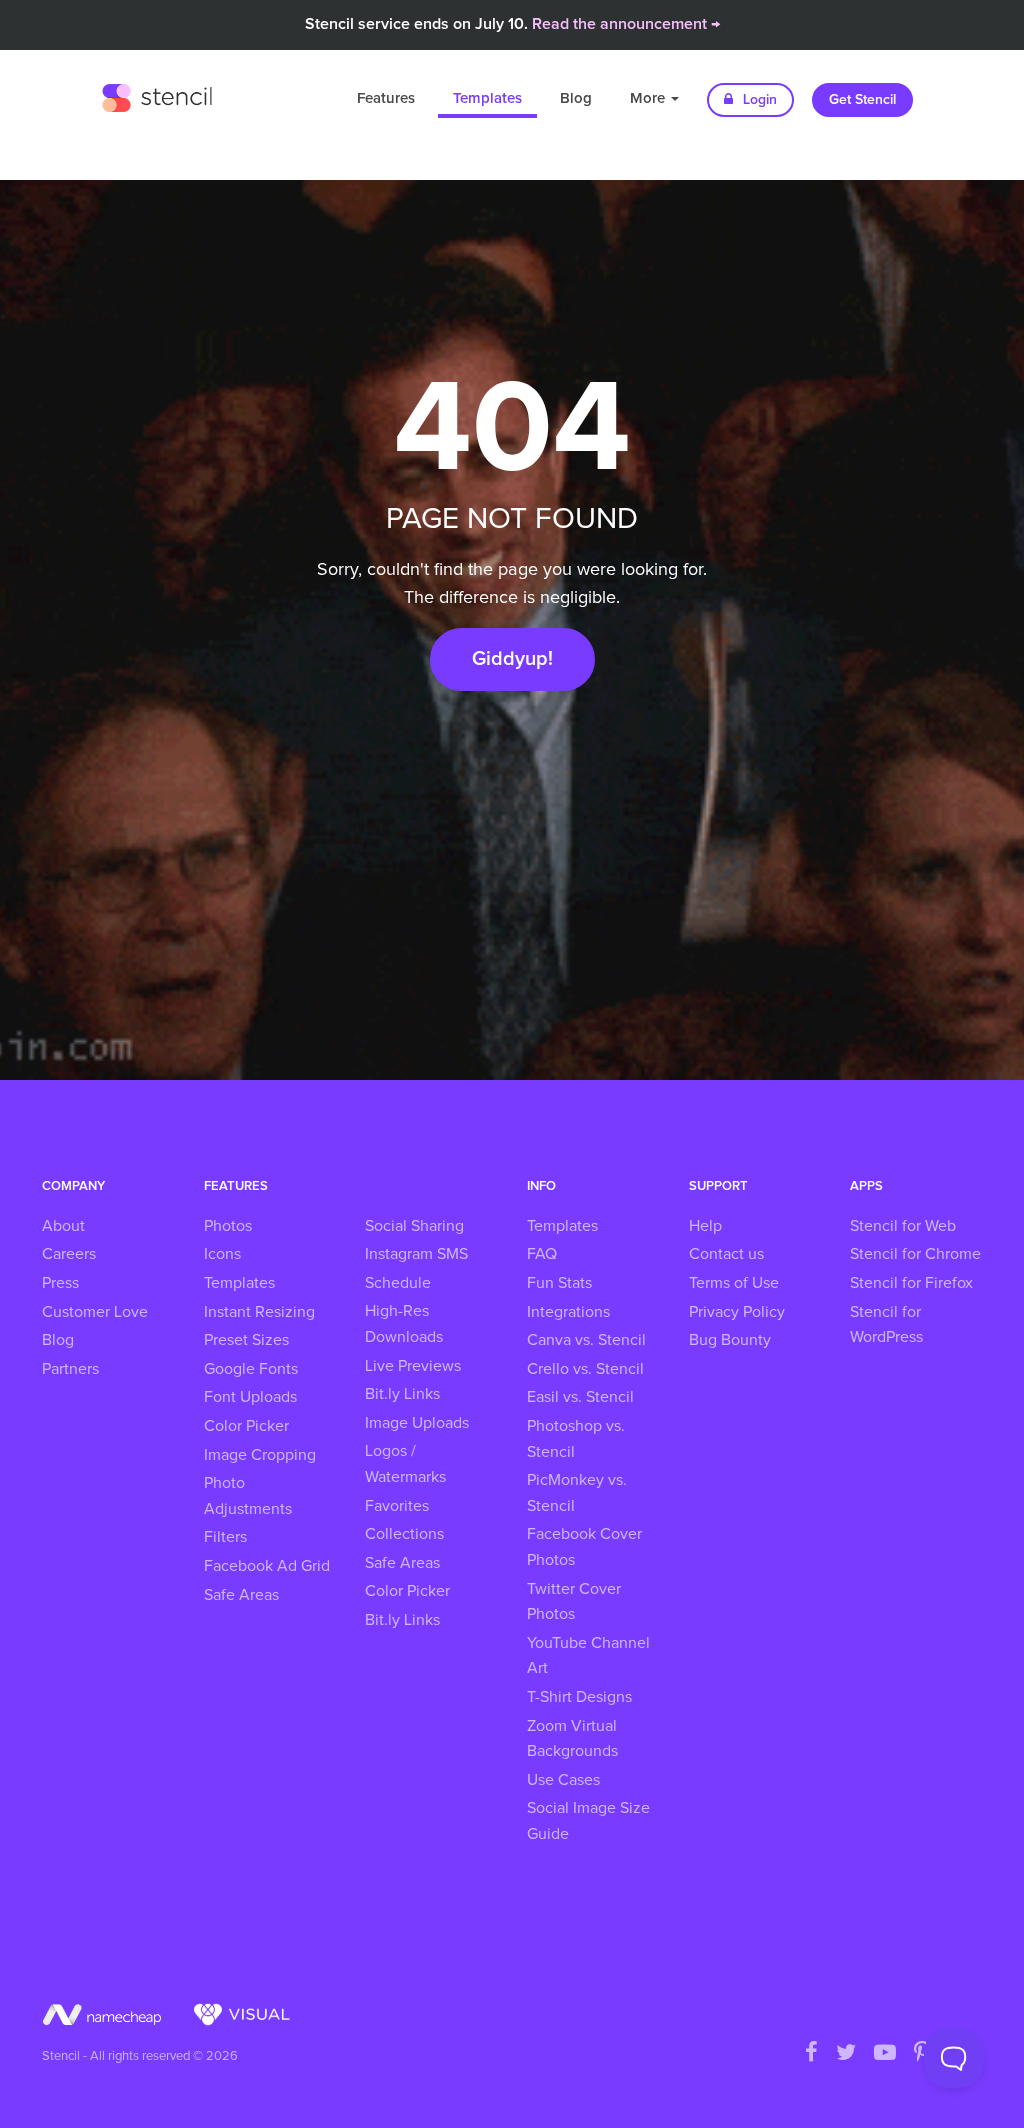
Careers (69, 1254)
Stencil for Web (903, 1226)
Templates (487, 98)
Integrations (568, 1312)
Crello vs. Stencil (585, 1369)
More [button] (649, 98)
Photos (228, 1226)
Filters (225, 1537)
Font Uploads (250, 1397)
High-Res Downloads (404, 1324)
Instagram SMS (416, 1254)
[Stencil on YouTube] (885, 2054)
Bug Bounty (730, 1340)
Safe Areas (241, 1595)
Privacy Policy (737, 1312)
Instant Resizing (259, 1312)
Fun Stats (559, 1283)
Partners (70, 1369)
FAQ (542, 1254)
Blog (576, 98)
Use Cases (563, 1780)
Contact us (726, 1254)
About (63, 1226)
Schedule (398, 1283)
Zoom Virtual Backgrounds (572, 1739)
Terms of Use (734, 1283)
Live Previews (413, 1366)
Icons (222, 1254)
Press (60, 1283)
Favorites (397, 1506)
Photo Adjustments (248, 1496)
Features (386, 98)
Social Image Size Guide (588, 1821)
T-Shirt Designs (579, 1697)
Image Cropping (260, 1455)
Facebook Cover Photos (584, 1547)
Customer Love (95, 1312)
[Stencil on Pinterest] (922, 2054)
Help (705, 1226)
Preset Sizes (246, 1340)
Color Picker (246, 1426)
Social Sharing (414, 1226)
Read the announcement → (626, 24)
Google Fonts (251, 1369)
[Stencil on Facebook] (811, 2054)
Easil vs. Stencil (580, 1397)
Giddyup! (512, 659)
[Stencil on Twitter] (846, 2054)
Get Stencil (862, 100)
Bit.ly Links (402, 1394)
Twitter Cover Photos (574, 1602)
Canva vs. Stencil (586, 1340)
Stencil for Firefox (911, 1283)
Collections (404, 1534)
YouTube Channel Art (588, 1656)
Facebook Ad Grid (267, 1566)
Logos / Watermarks (405, 1464)
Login (758, 100)
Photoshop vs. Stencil (576, 1439)
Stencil (157, 95)
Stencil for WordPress (886, 1325)
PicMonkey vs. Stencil (577, 1493)
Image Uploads (417, 1423)
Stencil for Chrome (915, 1254)
